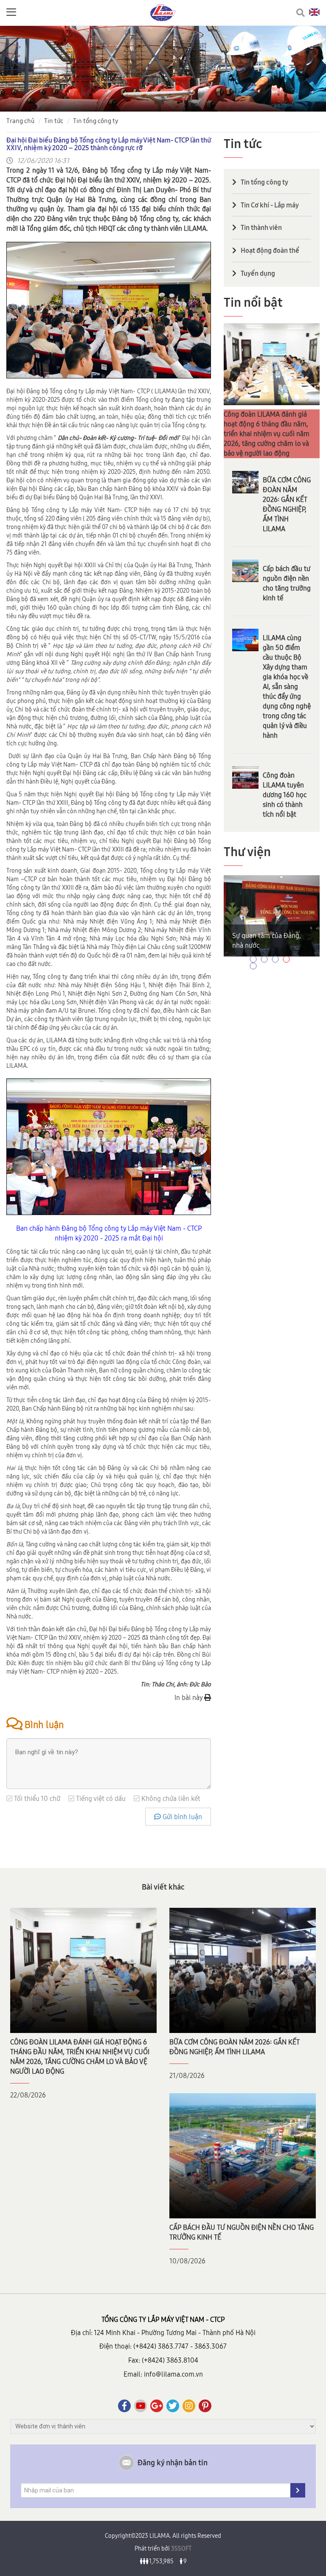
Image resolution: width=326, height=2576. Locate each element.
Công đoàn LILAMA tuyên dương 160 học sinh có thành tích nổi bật (285, 795)
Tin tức (54, 121)
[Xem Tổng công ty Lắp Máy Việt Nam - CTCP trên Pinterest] (205, 2406)
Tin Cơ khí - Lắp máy (270, 205)
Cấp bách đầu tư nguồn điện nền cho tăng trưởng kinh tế (287, 583)
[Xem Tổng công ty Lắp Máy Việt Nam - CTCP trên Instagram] (189, 2406)
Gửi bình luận (181, 1817)
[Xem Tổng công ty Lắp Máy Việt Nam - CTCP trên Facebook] (124, 2406)
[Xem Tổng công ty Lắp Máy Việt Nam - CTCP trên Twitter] (173, 2406)
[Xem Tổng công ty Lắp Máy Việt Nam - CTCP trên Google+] (157, 2406)
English (314, 12)
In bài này (189, 1697)
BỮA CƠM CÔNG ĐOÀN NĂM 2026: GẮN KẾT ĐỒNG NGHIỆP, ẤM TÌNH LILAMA (287, 504)
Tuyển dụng (258, 273)
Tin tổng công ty (96, 121)
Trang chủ (20, 121)
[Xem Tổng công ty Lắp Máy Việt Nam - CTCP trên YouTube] (141, 2406)
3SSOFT (181, 2548)
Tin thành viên (261, 227)
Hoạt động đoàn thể (270, 250)
